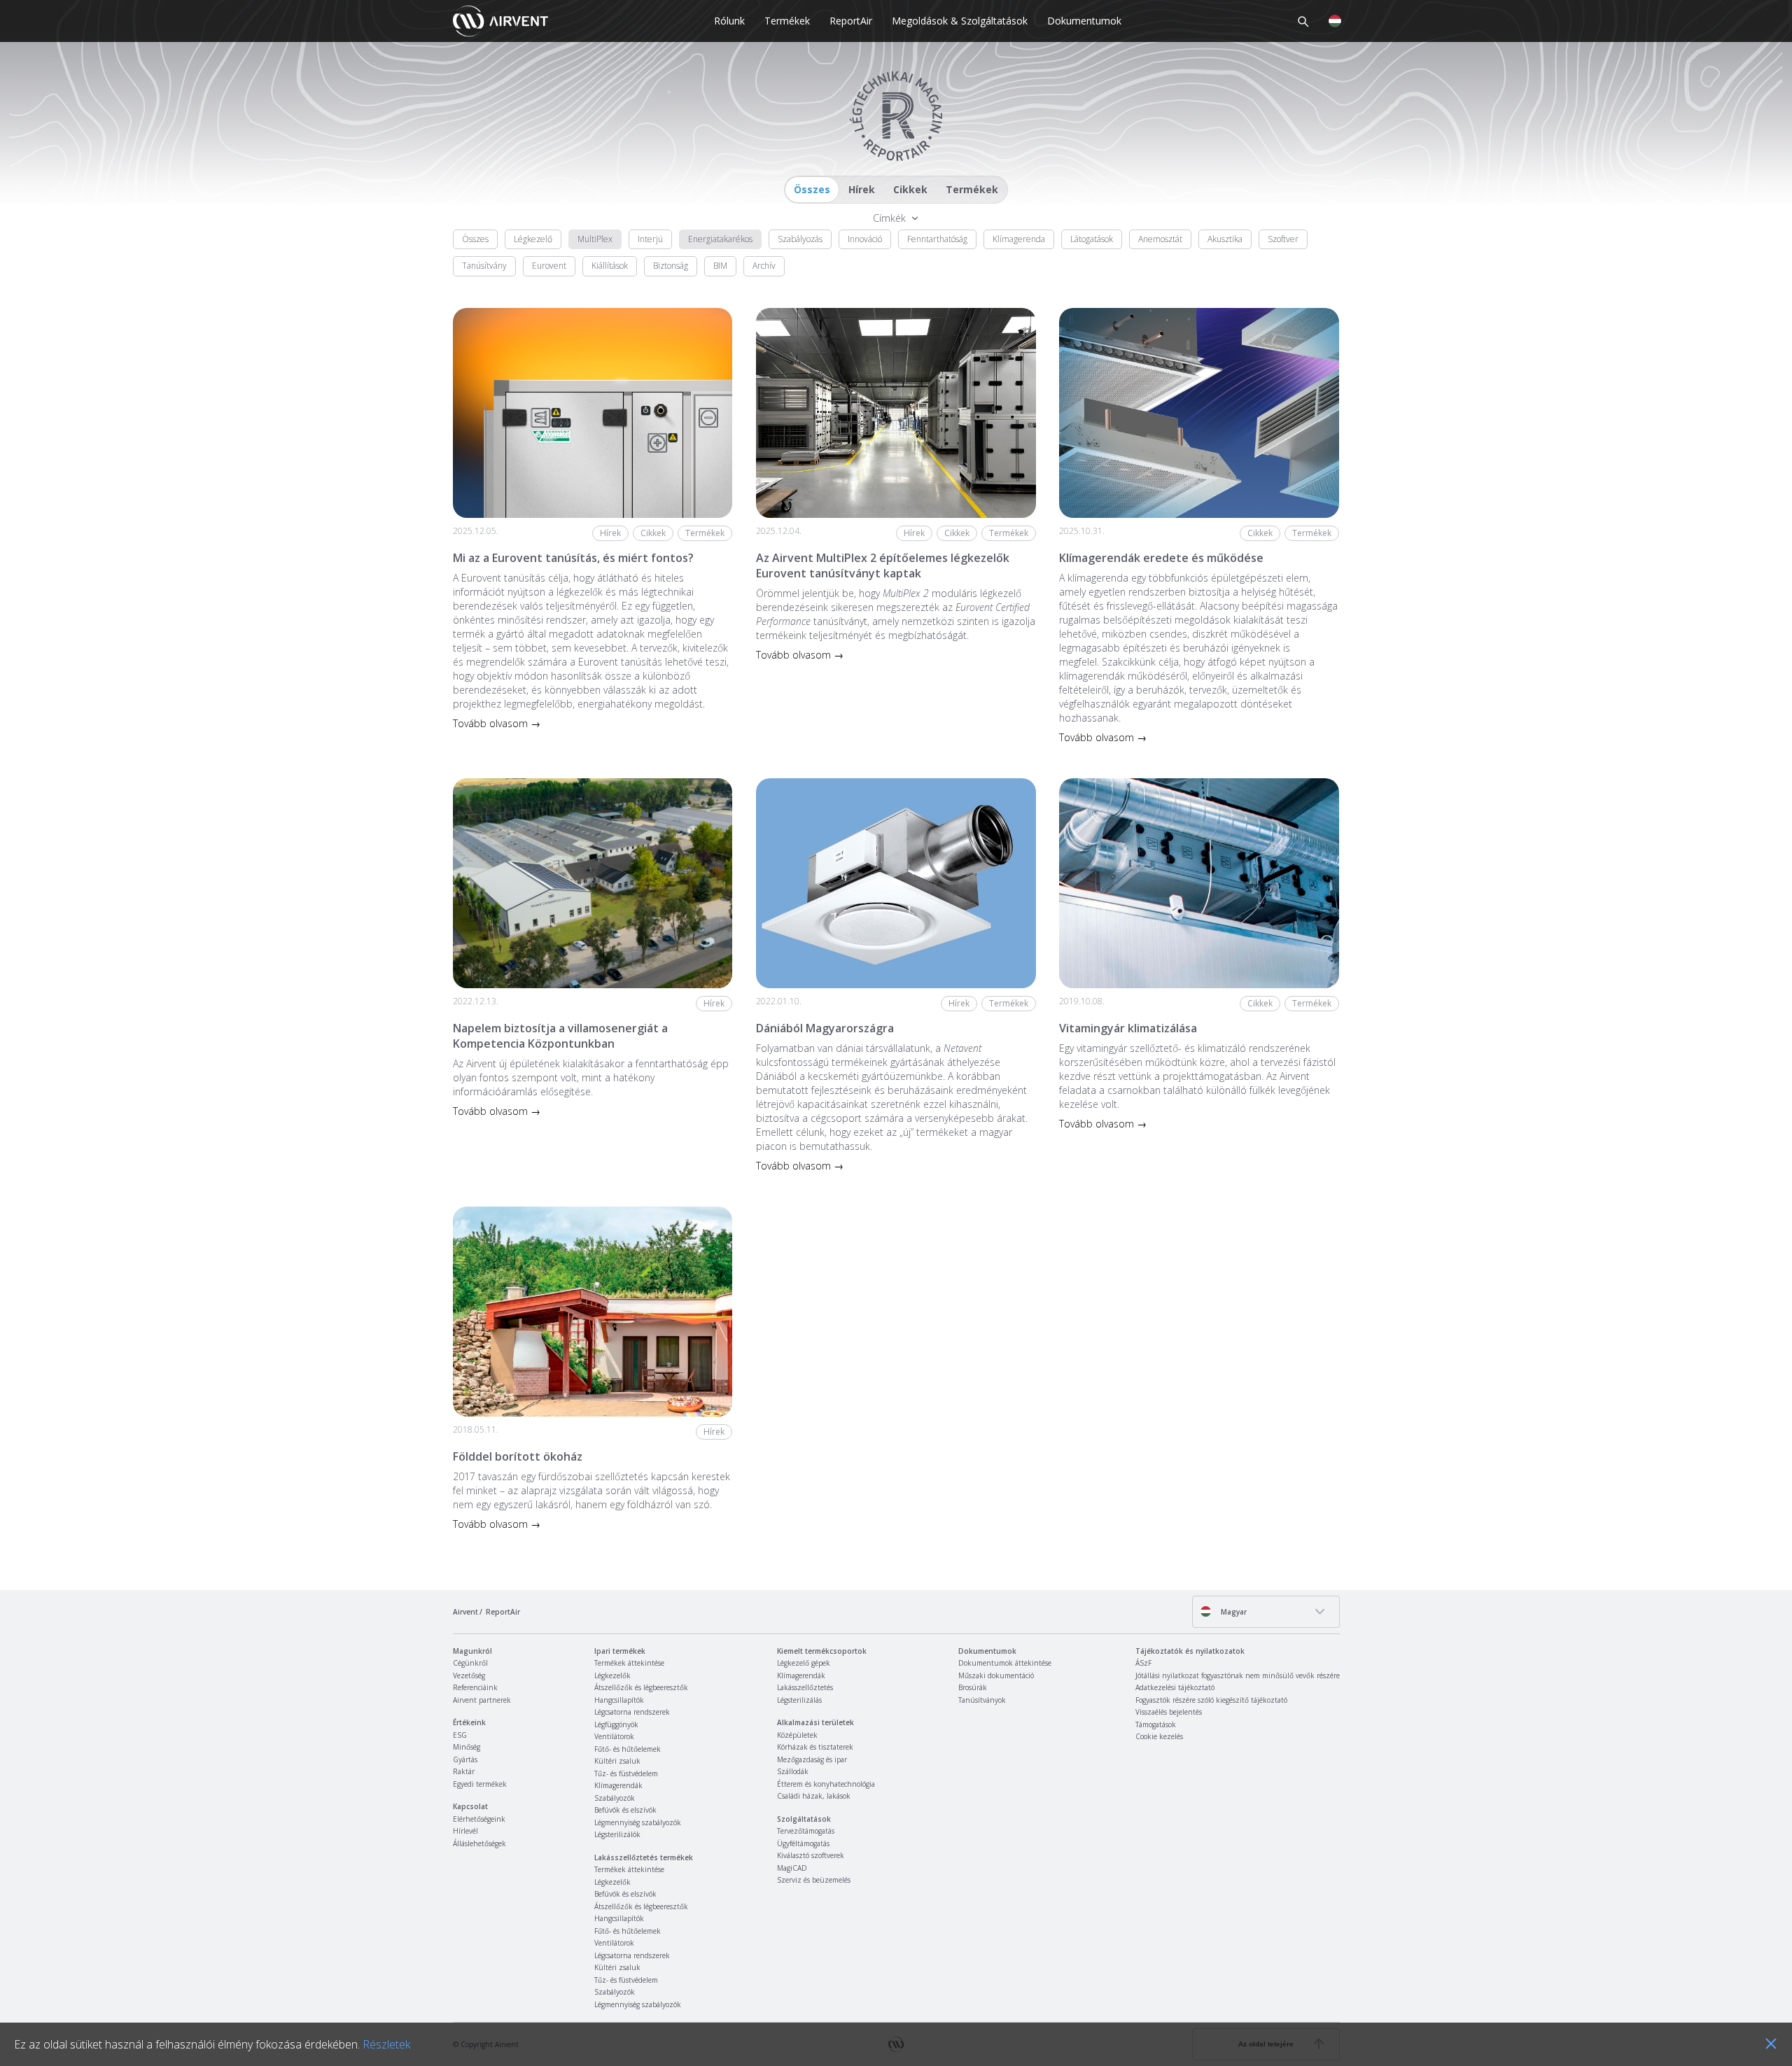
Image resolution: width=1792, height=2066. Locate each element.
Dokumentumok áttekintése (1005, 1663)
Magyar (1233, 1612)
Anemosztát (1160, 239)
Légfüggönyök (616, 1724)
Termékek (787, 21)
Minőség (467, 1747)
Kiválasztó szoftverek (811, 1855)
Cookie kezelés (1159, 1736)
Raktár (464, 1771)
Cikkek (910, 189)
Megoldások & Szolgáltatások (960, 21)
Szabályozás (800, 239)
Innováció (865, 239)
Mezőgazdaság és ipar (812, 1759)
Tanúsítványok (982, 1700)
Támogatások (1156, 1724)
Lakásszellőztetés (805, 1687)
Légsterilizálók (617, 1834)
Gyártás (465, 1759)
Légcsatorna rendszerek (632, 1712)
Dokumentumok (1084, 21)
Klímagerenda (1019, 239)
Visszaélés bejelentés (1169, 1712)
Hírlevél (465, 1831)
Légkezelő (533, 239)
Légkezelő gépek (804, 1663)
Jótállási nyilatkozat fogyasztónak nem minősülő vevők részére (1238, 1675)
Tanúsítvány (484, 266)
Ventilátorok (614, 1736)
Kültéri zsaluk (617, 1761)
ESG (460, 1735)
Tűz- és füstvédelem (626, 1773)
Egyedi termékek (480, 1784)
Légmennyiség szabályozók (638, 1822)
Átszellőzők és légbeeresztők (641, 1687)
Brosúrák (973, 1687)
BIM (720, 266)
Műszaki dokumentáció (996, 1675)
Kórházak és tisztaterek (815, 1747)
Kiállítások (610, 266)
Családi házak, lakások (814, 1796)
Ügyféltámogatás (803, 1843)
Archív (764, 266)
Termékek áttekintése (629, 1663)
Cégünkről (470, 1663)
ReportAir (851, 21)
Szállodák (793, 1771)
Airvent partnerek (482, 1700)
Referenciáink (475, 1687)
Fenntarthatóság (937, 239)
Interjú (650, 239)
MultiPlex (595, 239)
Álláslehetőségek (479, 1843)
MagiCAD (792, 1868)
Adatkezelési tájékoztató (1175, 1687)
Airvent (465, 1612)
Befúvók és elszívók (625, 1810)
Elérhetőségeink (479, 1819)
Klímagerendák (618, 1785)
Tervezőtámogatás (806, 1831)
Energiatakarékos (720, 239)
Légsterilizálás (799, 1700)
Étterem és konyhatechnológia (826, 1784)
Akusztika (1225, 239)
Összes (812, 189)
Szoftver (1283, 239)
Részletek (386, 2044)
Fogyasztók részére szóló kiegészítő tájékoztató (1211, 1700)
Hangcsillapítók (619, 1700)
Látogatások (1092, 239)
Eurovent (549, 266)
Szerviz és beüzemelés (814, 1880)
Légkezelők (612, 1675)
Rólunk (729, 21)
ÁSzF (1143, 1663)
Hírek (862, 189)
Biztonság (671, 266)
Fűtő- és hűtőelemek (628, 1749)
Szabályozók (615, 1798)
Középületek (797, 1735)
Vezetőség (469, 1675)
